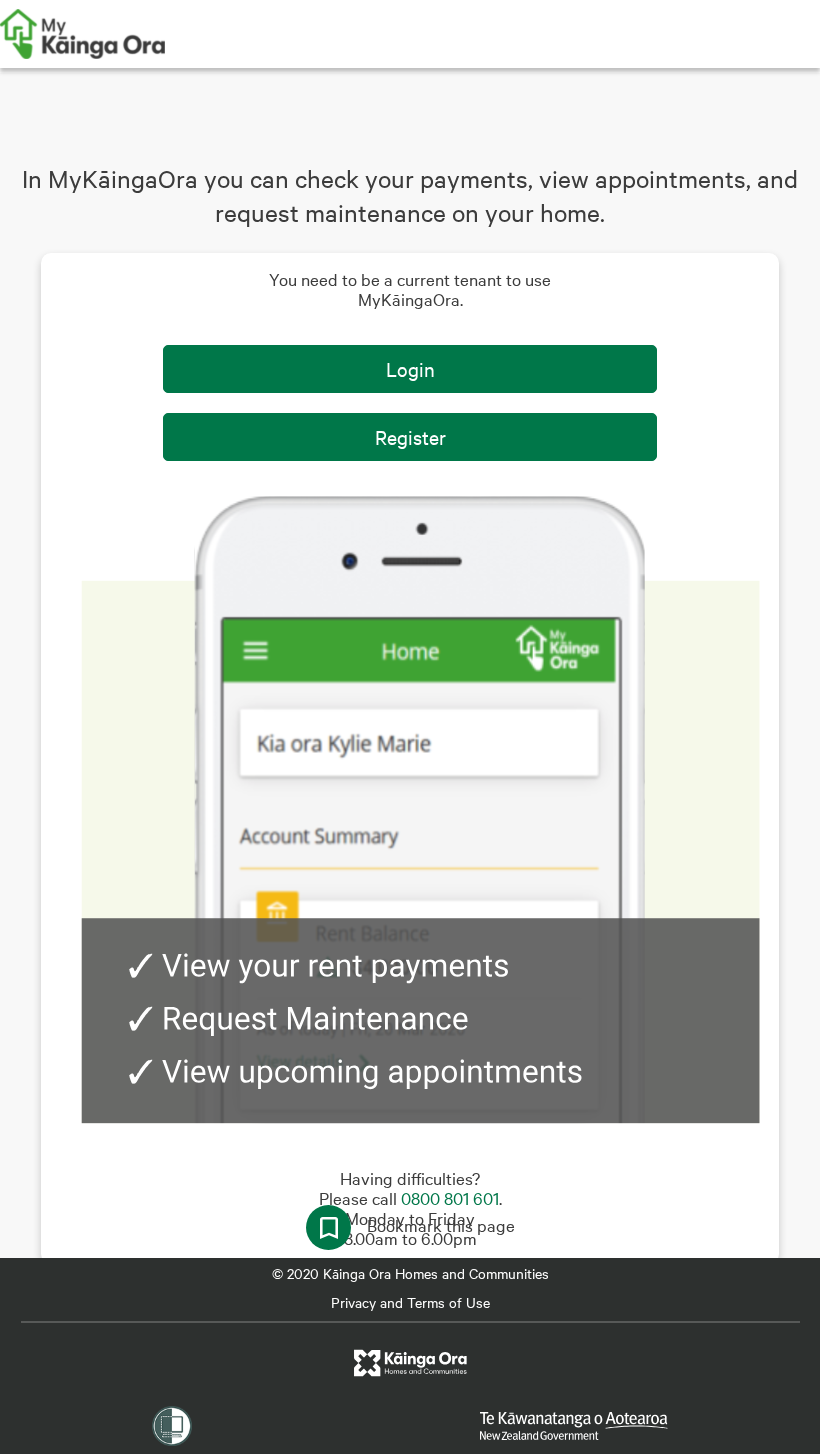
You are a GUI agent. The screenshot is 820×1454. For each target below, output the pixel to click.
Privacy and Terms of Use (410, 1302)
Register (410, 436)
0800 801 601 (450, 1197)
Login (410, 368)
